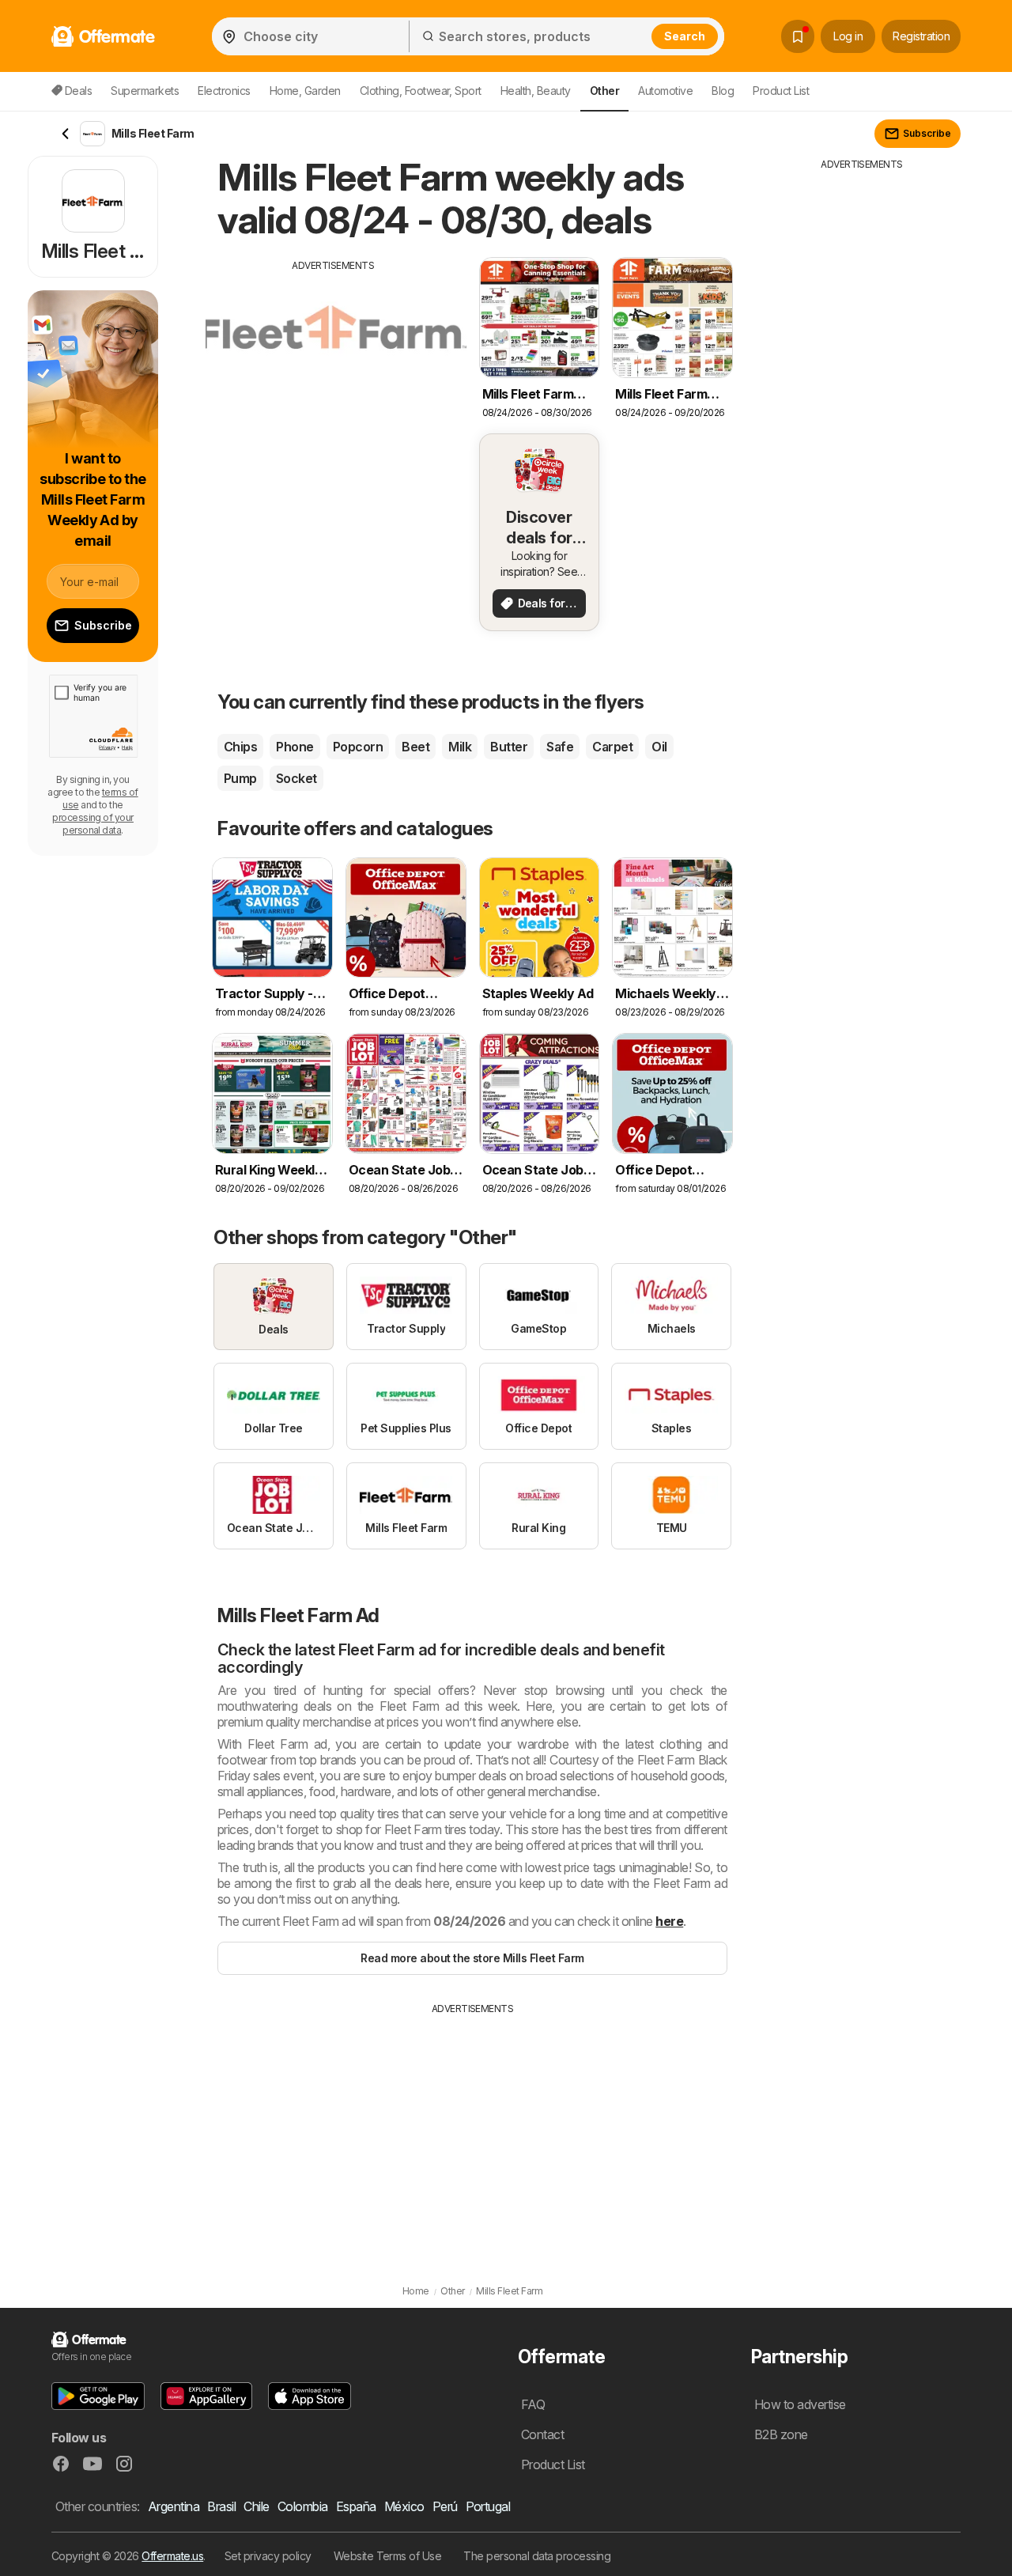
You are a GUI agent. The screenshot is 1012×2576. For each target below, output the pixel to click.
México (404, 2506)
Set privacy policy (268, 2556)
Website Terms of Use (388, 2556)
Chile (256, 2506)
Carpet (612, 747)
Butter (509, 747)
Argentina (174, 2506)
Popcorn (358, 747)
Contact (542, 2434)
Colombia (303, 2506)
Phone (295, 747)
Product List (781, 91)
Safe (560, 747)
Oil (659, 747)
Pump (240, 778)
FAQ (533, 2404)
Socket (296, 778)
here (669, 1921)
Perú (445, 2506)
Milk (460, 747)
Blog (723, 91)
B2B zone (781, 2434)
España (356, 2506)
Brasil (221, 2506)
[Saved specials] (798, 36)
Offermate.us (172, 2556)
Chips (240, 747)
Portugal (488, 2506)
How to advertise (800, 2404)
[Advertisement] (334, 384)
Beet (415, 747)
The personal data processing (537, 2556)
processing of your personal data (93, 824)
